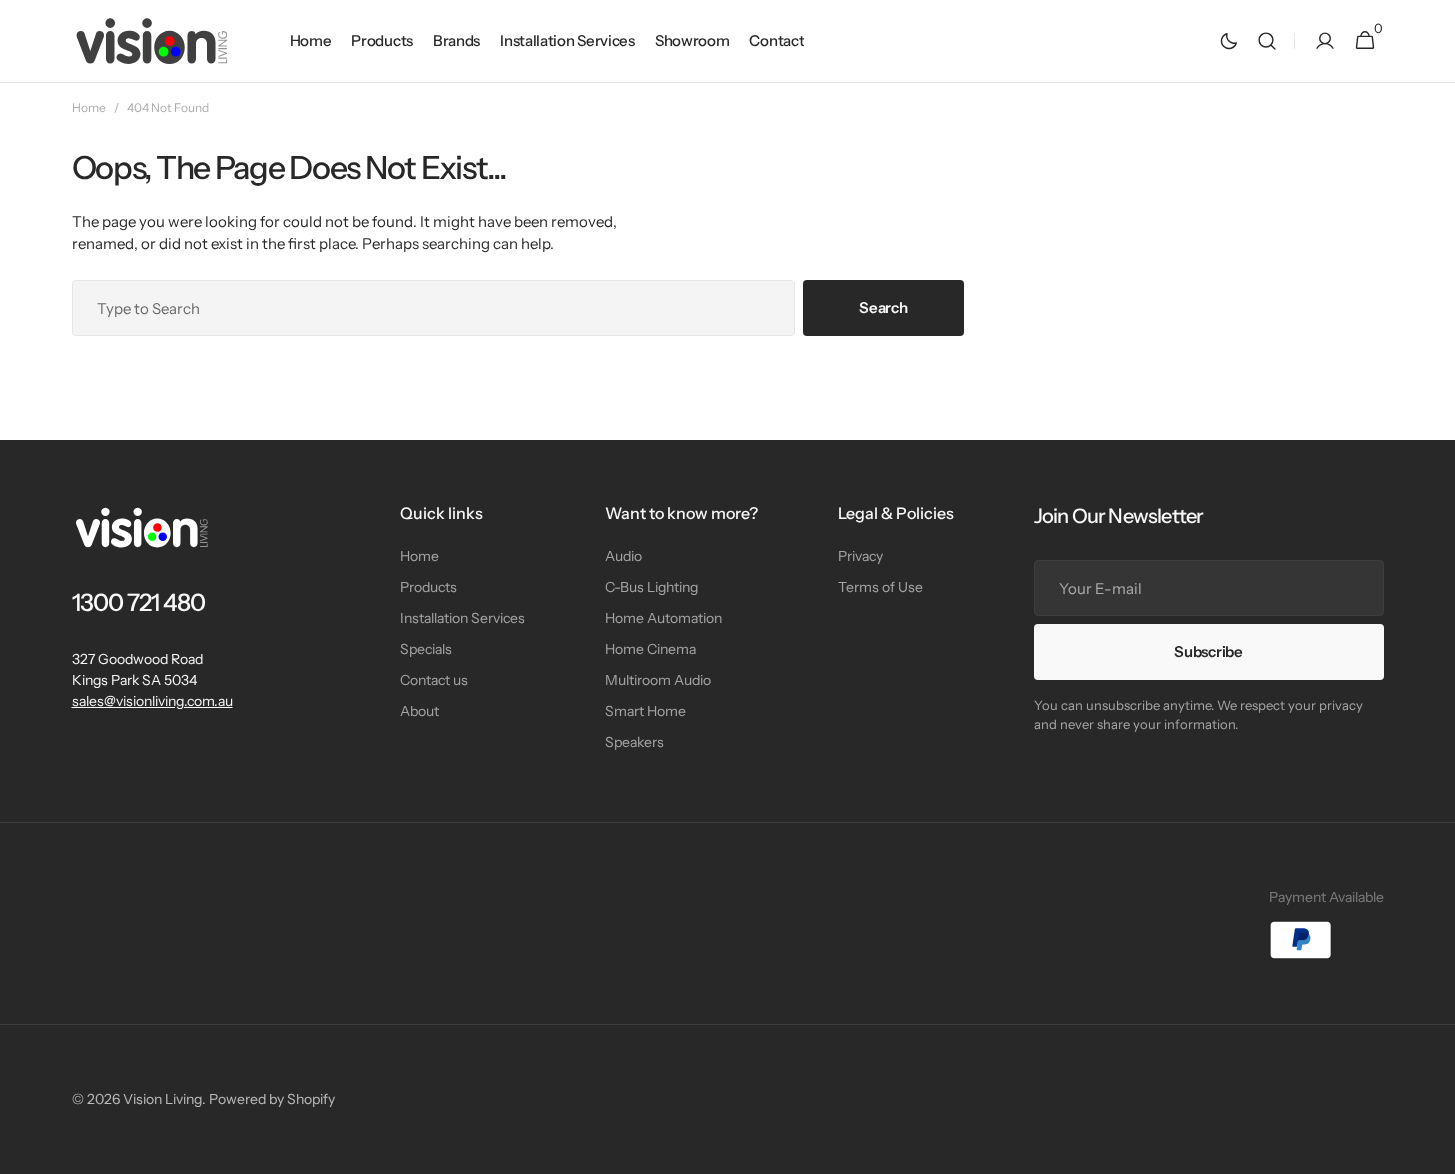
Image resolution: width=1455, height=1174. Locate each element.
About (419, 711)
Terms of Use (880, 587)
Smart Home (645, 711)
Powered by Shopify (272, 1099)
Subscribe (1208, 651)
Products (428, 587)
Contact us (434, 680)
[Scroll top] (1431, 1150)
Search (883, 307)
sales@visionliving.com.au (152, 701)
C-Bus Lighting (651, 587)
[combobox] (434, 308)
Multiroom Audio (658, 680)
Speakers (634, 742)
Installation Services (462, 618)
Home (89, 107)
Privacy (860, 556)
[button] (1267, 41)
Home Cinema (650, 649)
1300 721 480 (138, 602)
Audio (623, 556)
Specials (426, 649)
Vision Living (162, 1099)
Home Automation (663, 618)
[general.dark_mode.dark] (1229, 41)
